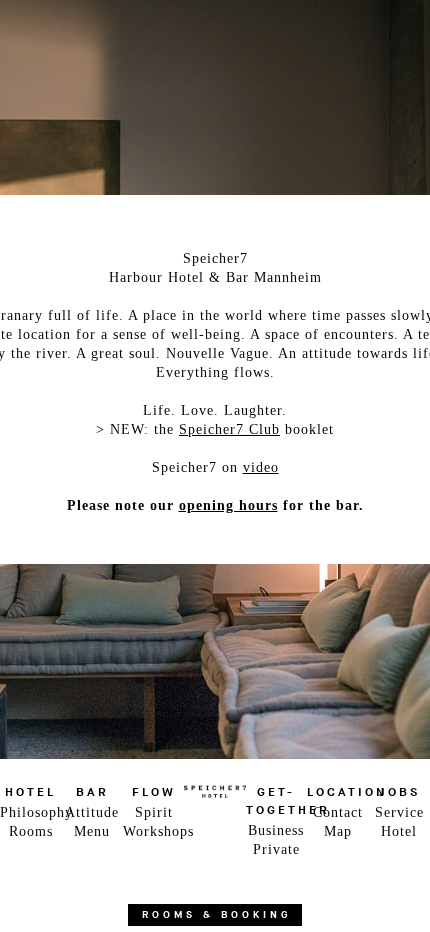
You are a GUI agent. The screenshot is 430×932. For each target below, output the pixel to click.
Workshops (153, 831)
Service (399, 812)
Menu (92, 831)
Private (276, 849)
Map (338, 831)
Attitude (92, 812)
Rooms (31, 831)
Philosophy (30, 812)
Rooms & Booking (217, 915)
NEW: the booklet (222, 429)
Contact (338, 812)
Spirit (154, 812)
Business (276, 830)
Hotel (399, 831)
